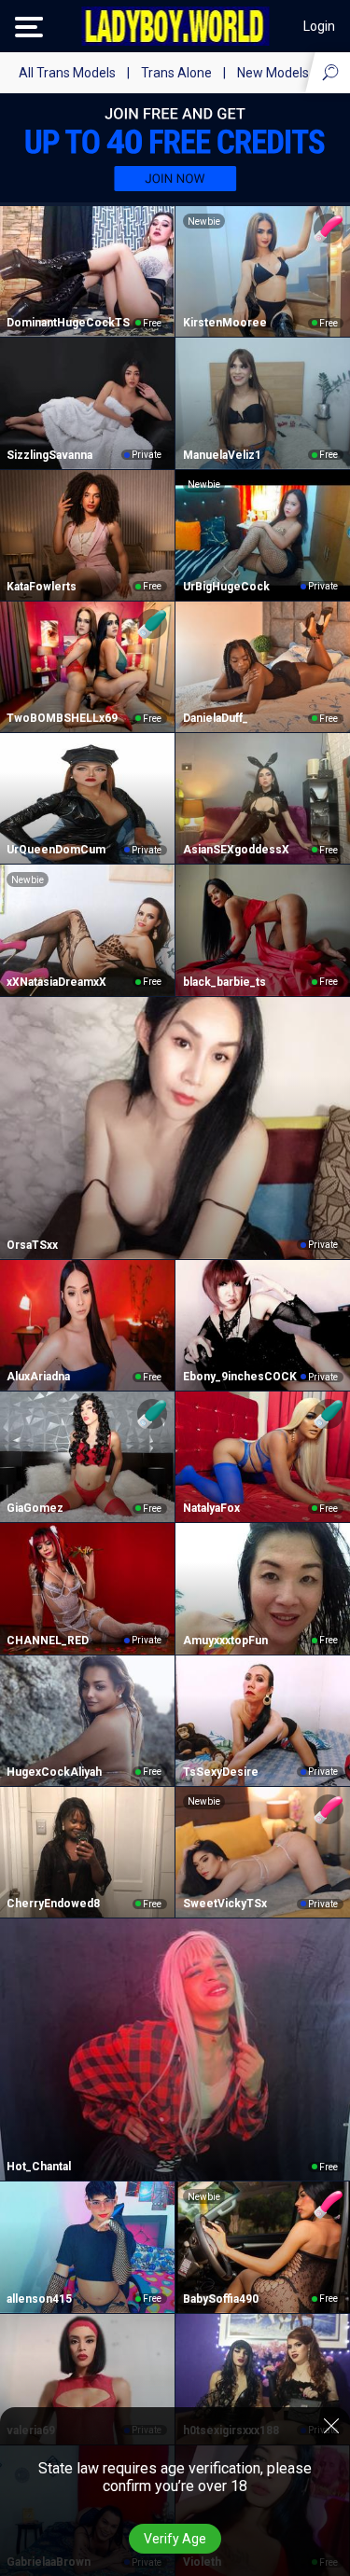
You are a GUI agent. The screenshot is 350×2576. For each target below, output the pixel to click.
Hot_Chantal (39, 2167)
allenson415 (39, 2299)
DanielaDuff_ (216, 718)
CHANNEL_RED (48, 1641)
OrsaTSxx (32, 1245)
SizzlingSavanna (49, 455)
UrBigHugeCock (226, 587)
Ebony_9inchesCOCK (240, 1377)
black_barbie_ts (224, 982)
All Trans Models (67, 73)
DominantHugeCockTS (68, 323)
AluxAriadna (38, 1377)
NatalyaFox (211, 1508)
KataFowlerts (42, 587)
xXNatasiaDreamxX (56, 982)
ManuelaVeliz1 (222, 455)
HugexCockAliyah (54, 1772)
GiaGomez (35, 1508)
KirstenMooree (225, 323)
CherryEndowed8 (53, 1904)
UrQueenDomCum (56, 850)
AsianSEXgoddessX (236, 850)
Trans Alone (176, 73)
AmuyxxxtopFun (225, 1641)
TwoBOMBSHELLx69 (62, 718)
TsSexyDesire (221, 1772)
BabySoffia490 (221, 2299)
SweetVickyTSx (225, 1904)
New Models (273, 73)
